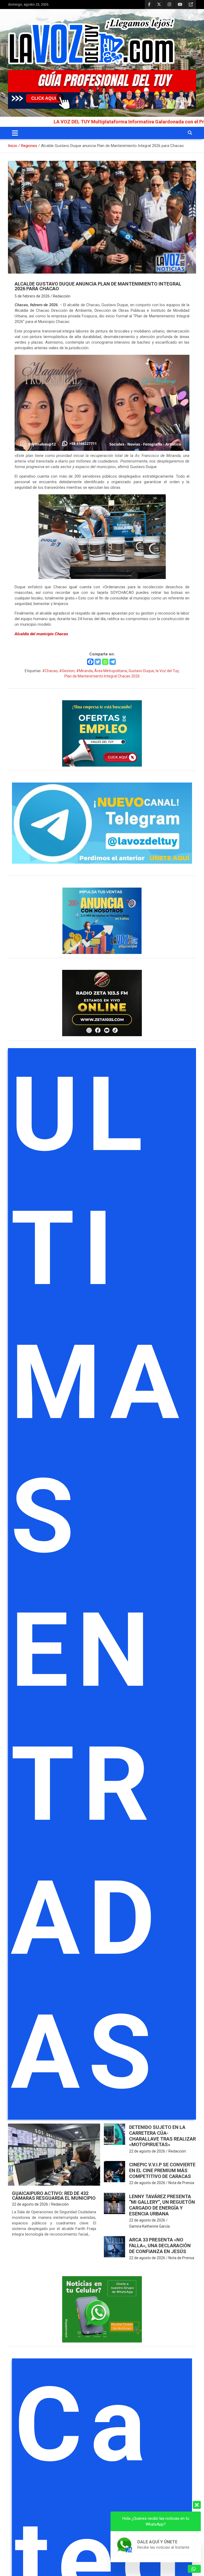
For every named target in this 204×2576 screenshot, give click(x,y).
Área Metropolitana (111, 671)
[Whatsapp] (105, 662)
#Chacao (50, 671)
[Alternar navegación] (15, 133)
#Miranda (84, 671)
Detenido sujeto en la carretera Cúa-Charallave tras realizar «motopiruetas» (162, 2136)
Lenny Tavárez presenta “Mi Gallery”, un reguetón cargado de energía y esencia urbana (162, 2205)
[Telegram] (113, 662)
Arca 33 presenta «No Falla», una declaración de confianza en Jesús (160, 2245)
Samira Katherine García (149, 2226)
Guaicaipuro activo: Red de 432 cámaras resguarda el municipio (54, 2196)
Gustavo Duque (141, 671)
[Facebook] (90, 662)
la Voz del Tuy (167, 671)
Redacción (62, 296)
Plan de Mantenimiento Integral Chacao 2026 (102, 676)
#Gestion (67, 671)
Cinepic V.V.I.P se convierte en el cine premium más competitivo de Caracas (162, 2170)
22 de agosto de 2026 (30, 2204)
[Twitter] (98, 662)
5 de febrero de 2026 (32, 296)
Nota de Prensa (181, 2183)
